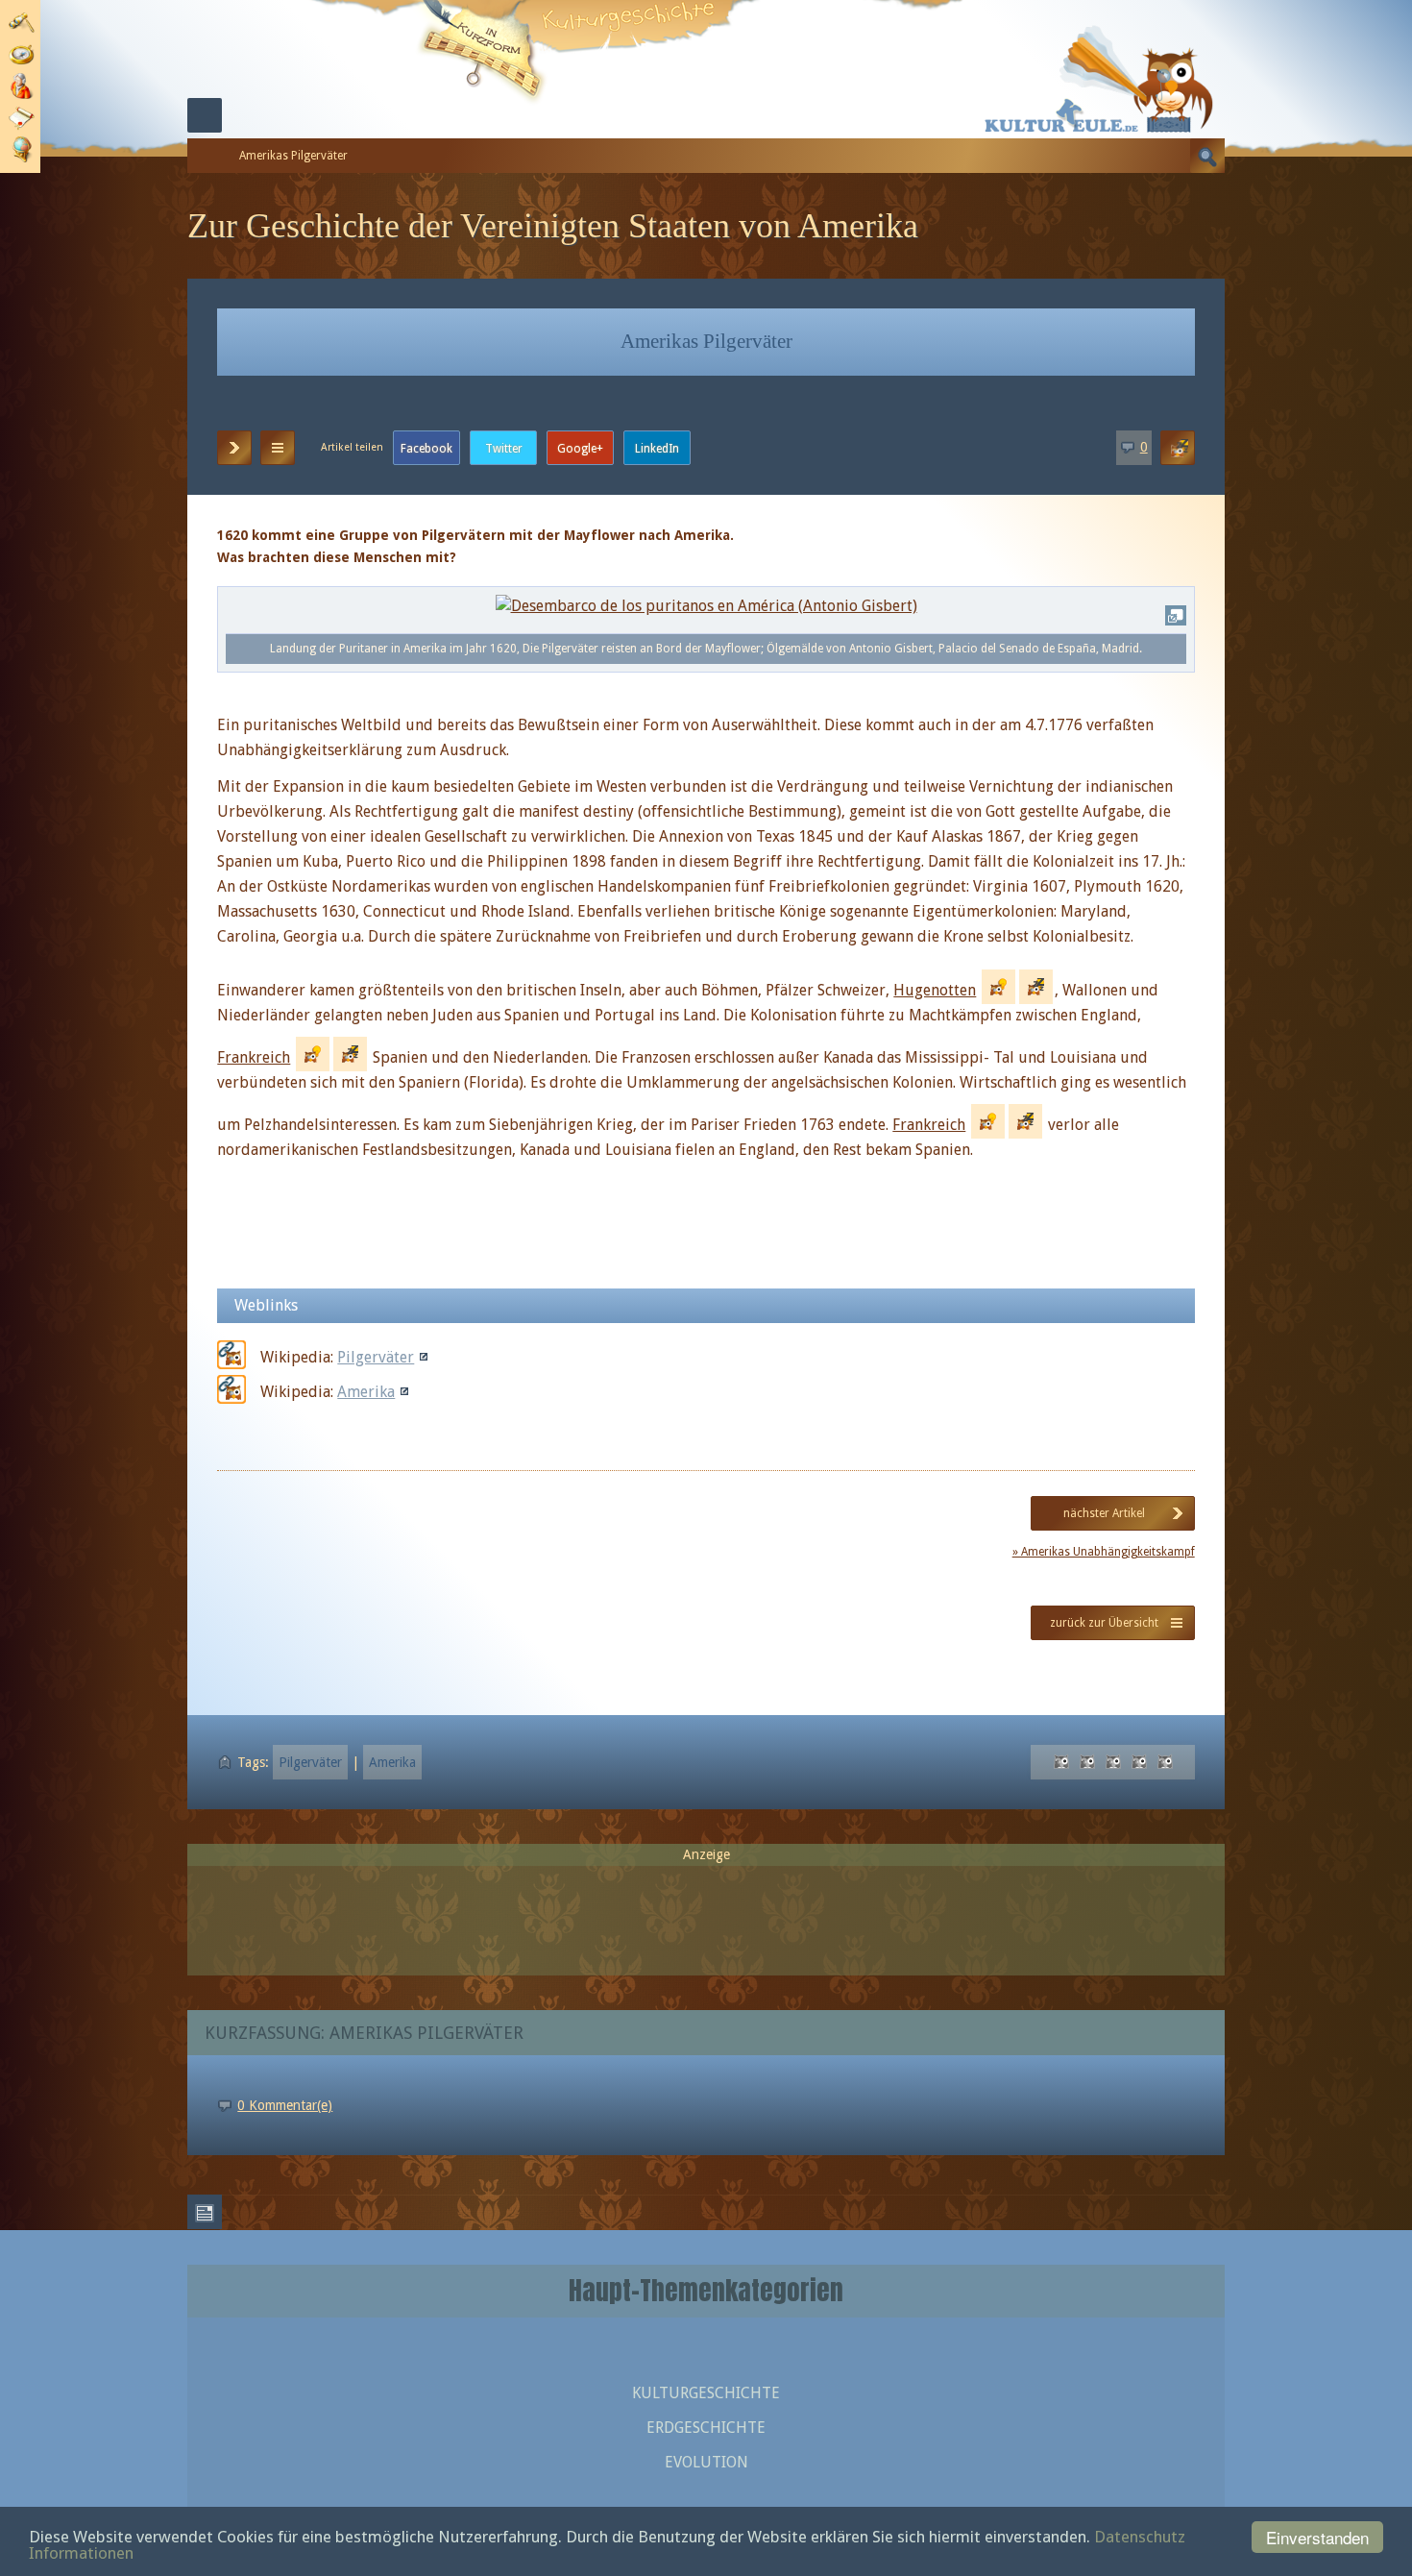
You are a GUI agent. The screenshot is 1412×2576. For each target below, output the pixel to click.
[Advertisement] (706, 1912)
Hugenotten (935, 990)
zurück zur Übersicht (1104, 1623)
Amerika (366, 1392)
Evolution (706, 2462)
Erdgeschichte (706, 2428)
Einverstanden (1317, 2537)
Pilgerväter (376, 1357)
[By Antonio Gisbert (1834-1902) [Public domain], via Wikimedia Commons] (706, 605)
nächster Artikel (1104, 1513)
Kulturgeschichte (706, 2393)
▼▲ (278, 448)
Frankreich (254, 1057)
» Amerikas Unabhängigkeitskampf (1104, 1552)
